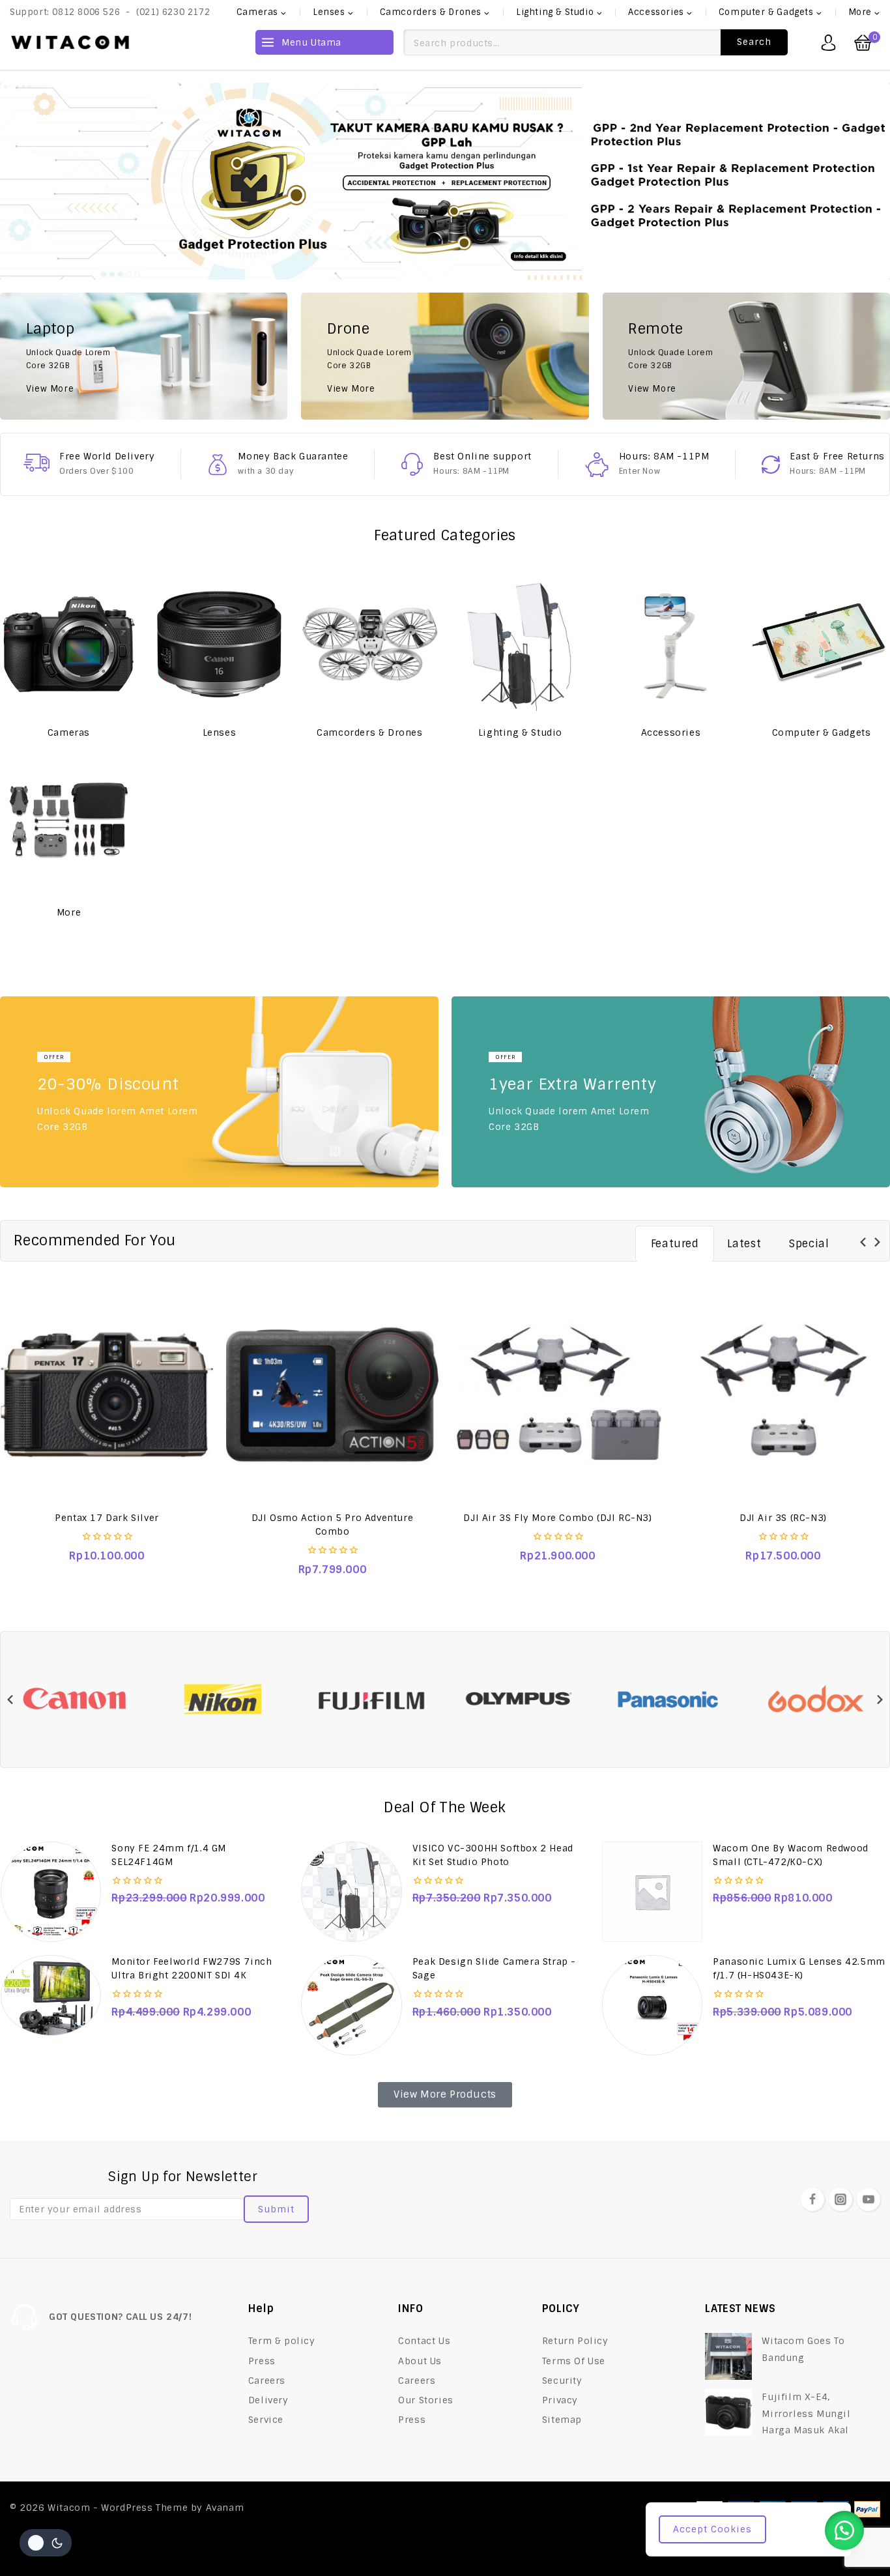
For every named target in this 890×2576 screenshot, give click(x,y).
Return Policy (575, 2341)
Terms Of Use (574, 2361)
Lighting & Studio (520, 732)
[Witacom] (70, 42)
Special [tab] (809, 1244)
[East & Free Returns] (771, 465)
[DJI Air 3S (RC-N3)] (783, 1395)
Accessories (671, 732)
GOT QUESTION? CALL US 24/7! (120, 2317)
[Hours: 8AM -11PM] (597, 465)
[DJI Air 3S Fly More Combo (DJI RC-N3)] (558, 1395)
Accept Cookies (712, 2529)
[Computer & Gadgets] (821, 644)
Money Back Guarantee (293, 456)
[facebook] (812, 2199)
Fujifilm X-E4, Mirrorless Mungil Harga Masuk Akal (806, 2413)
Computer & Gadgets (822, 732)
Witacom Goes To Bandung (803, 2349)
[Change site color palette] (46, 2543)
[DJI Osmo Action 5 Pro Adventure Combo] (332, 1395)
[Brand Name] (75, 1700)
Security (562, 2381)
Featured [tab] (675, 1244)
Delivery (268, 2400)
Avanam (225, 2508)
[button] (844, 2530)
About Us (420, 2361)
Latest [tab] (744, 1244)
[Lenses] (219, 644)
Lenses (220, 732)
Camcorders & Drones (369, 732)
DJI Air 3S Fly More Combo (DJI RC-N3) (557, 1518)
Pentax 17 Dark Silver (107, 1518)
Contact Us (424, 2341)
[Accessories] (671, 644)
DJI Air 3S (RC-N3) (783, 1518)
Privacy (560, 2400)
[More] (69, 824)
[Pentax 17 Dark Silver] (107, 1395)
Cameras (69, 732)
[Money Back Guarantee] (218, 465)
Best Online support (482, 456)
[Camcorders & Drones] (370, 644)
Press (262, 2361)
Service (266, 2420)
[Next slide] (877, 1242)
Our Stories (426, 2400)
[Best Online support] (412, 464)
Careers (267, 2381)
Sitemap (562, 2420)
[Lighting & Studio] (520, 644)
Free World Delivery (107, 456)
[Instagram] (840, 2199)
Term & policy (282, 2341)
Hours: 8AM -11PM (664, 456)
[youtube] (868, 2199)
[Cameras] (69, 644)
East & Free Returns (837, 456)
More (69, 912)
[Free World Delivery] (36, 463)
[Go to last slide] (864, 1242)
